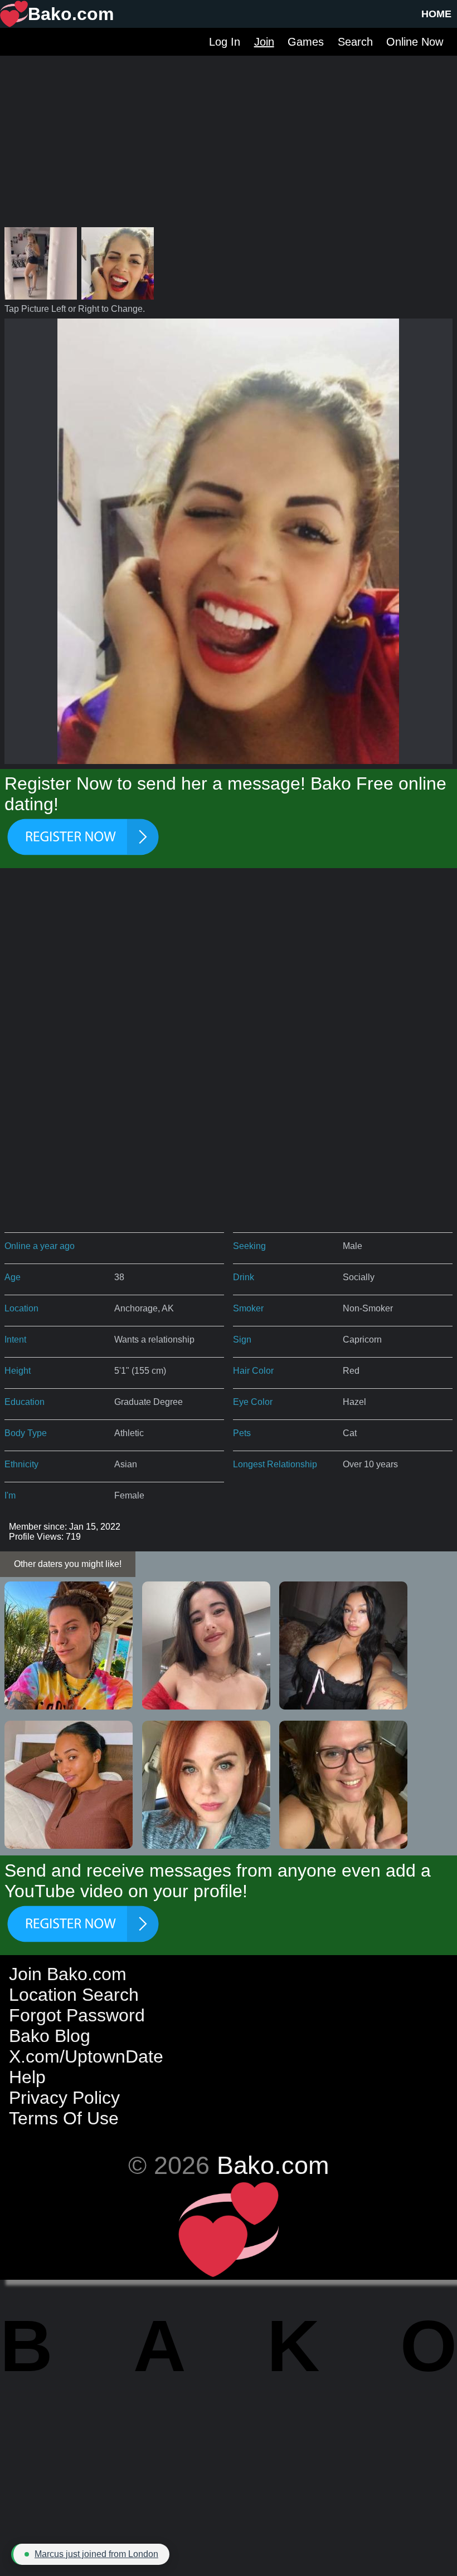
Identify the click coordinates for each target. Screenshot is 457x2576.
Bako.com (273, 2165)
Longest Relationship (275, 1464)
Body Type (26, 1433)
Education (25, 1402)
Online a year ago (40, 1246)
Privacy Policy (64, 2098)
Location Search (74, 1995)
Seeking (249, 1246)
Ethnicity (21, 1464)
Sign (242, 1340)
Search (355, 42)
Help (27, 2077)
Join (264, 42)
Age (13, 1277)
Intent (15, 1340)
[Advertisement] (229, 134)
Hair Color (253, 1371)
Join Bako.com (68, 1974)
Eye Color (253, 1402)
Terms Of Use (64, 2118)
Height (18, 1371)
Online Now (415, 42)
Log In (225, 42)
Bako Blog (50, 2036)
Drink (244, 1277)
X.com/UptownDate (86, 2056)
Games (306, 42)
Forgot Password (77, 2015)
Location (21, 1308)
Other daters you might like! (68, 1564)
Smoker (248, 1308)
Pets (242, 1433)
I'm (10, 1495)
